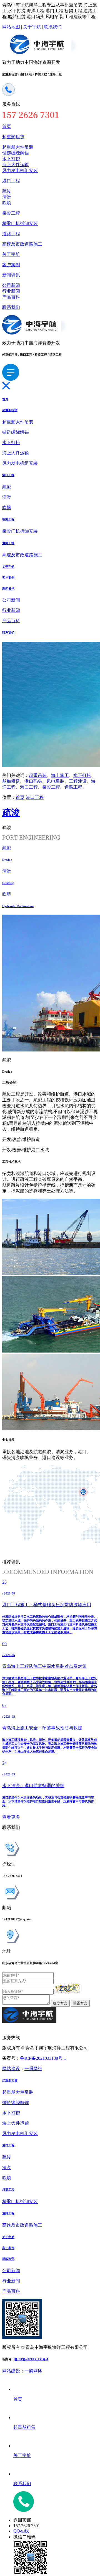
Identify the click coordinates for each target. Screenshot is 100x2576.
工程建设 (78, 781)
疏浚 (7, 191)
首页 (7, 126)
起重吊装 (38, 775)
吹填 (7, 203)
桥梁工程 (11, 213)
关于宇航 (32, 27)
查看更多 (11, 1817)
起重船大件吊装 (18, 147)
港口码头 (33, 781)
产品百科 (11, 297)
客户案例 (11, 265)
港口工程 (11, 181)
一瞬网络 (33, 2069)
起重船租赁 (13, 137)
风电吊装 (56, 781)
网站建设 (11, 2069)
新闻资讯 (11, 275)
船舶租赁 (11, 781)
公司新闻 (11, 285)
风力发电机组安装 (20, 170)
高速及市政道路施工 (22, 244)
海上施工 (60, 775)
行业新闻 (11, 291)
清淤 (7, 197)
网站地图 (11, 27)
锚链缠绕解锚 (16, 153)
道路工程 (11, 234)
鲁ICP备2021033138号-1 (43, 2058)
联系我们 (53, 27)
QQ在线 (21, 2531)
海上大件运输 (16, 165)
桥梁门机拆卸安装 (20, 223)
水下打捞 (11, 159)
